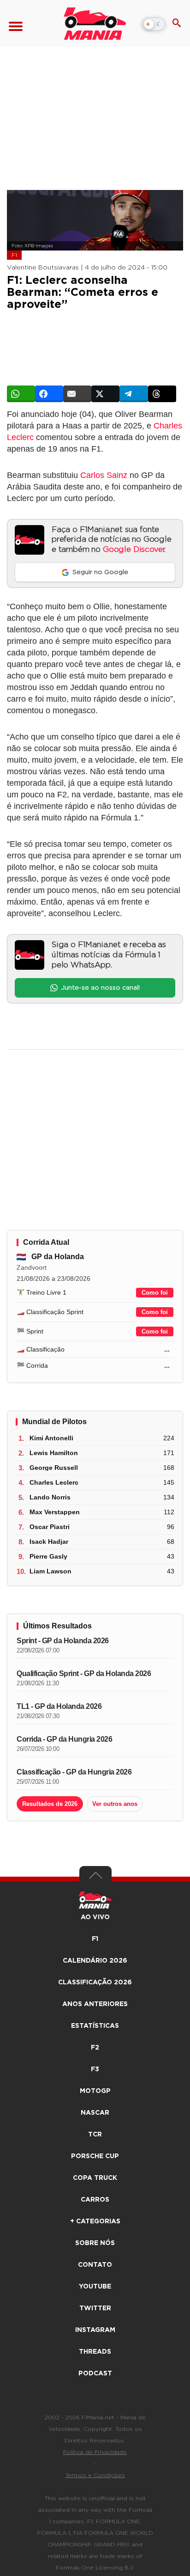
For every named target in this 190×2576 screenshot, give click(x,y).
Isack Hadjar (49, 1542)
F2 (95, 2048)
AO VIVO (95, 1917)
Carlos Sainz (104, 475)
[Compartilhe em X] (105, 394)
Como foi (155, 1293)
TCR (95, 2135)
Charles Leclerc (54, 1482)
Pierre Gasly (48, 1556)
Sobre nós (95, 2243)
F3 (95, 2069)
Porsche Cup (95, 2156)
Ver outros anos (115, 1804)
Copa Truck (95, 2178)
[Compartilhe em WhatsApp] (21, 394)
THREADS (95, 2352)
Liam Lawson (50, 1571)
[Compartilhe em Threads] (162, 394)
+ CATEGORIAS (95, 2221)
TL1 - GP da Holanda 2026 (59, 1706)
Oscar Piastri (50, 1527)
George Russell (54, 1468)
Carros (95, 2200)
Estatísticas (95, 2026)
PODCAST (95, 2374)
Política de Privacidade (95, 2452)
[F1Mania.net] (95, 24)
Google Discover (134, 550)
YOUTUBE (95, 2287)
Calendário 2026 (95, 1961)
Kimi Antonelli (51, 1438)
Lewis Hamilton (54, 1453)
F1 (14, 255)
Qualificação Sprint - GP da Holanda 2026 (84, 1673)
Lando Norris (50, 1497)
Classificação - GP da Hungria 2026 (74, 1772)
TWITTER (95, 2308)
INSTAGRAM (95, 2330)
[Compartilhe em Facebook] (49, 394)
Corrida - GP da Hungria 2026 (64, 1739)
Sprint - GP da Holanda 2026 (63, 1641)
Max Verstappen (55, 1512)
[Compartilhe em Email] (77, 394)
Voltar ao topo (95, 1878)
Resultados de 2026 (50, 1804)
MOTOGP (95, 2091)
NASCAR (95, 2113)
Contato (95, 2265)
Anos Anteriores (95, 2004)
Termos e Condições (95, 2475)
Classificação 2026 (95, 1982)
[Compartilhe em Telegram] (134, 394)
